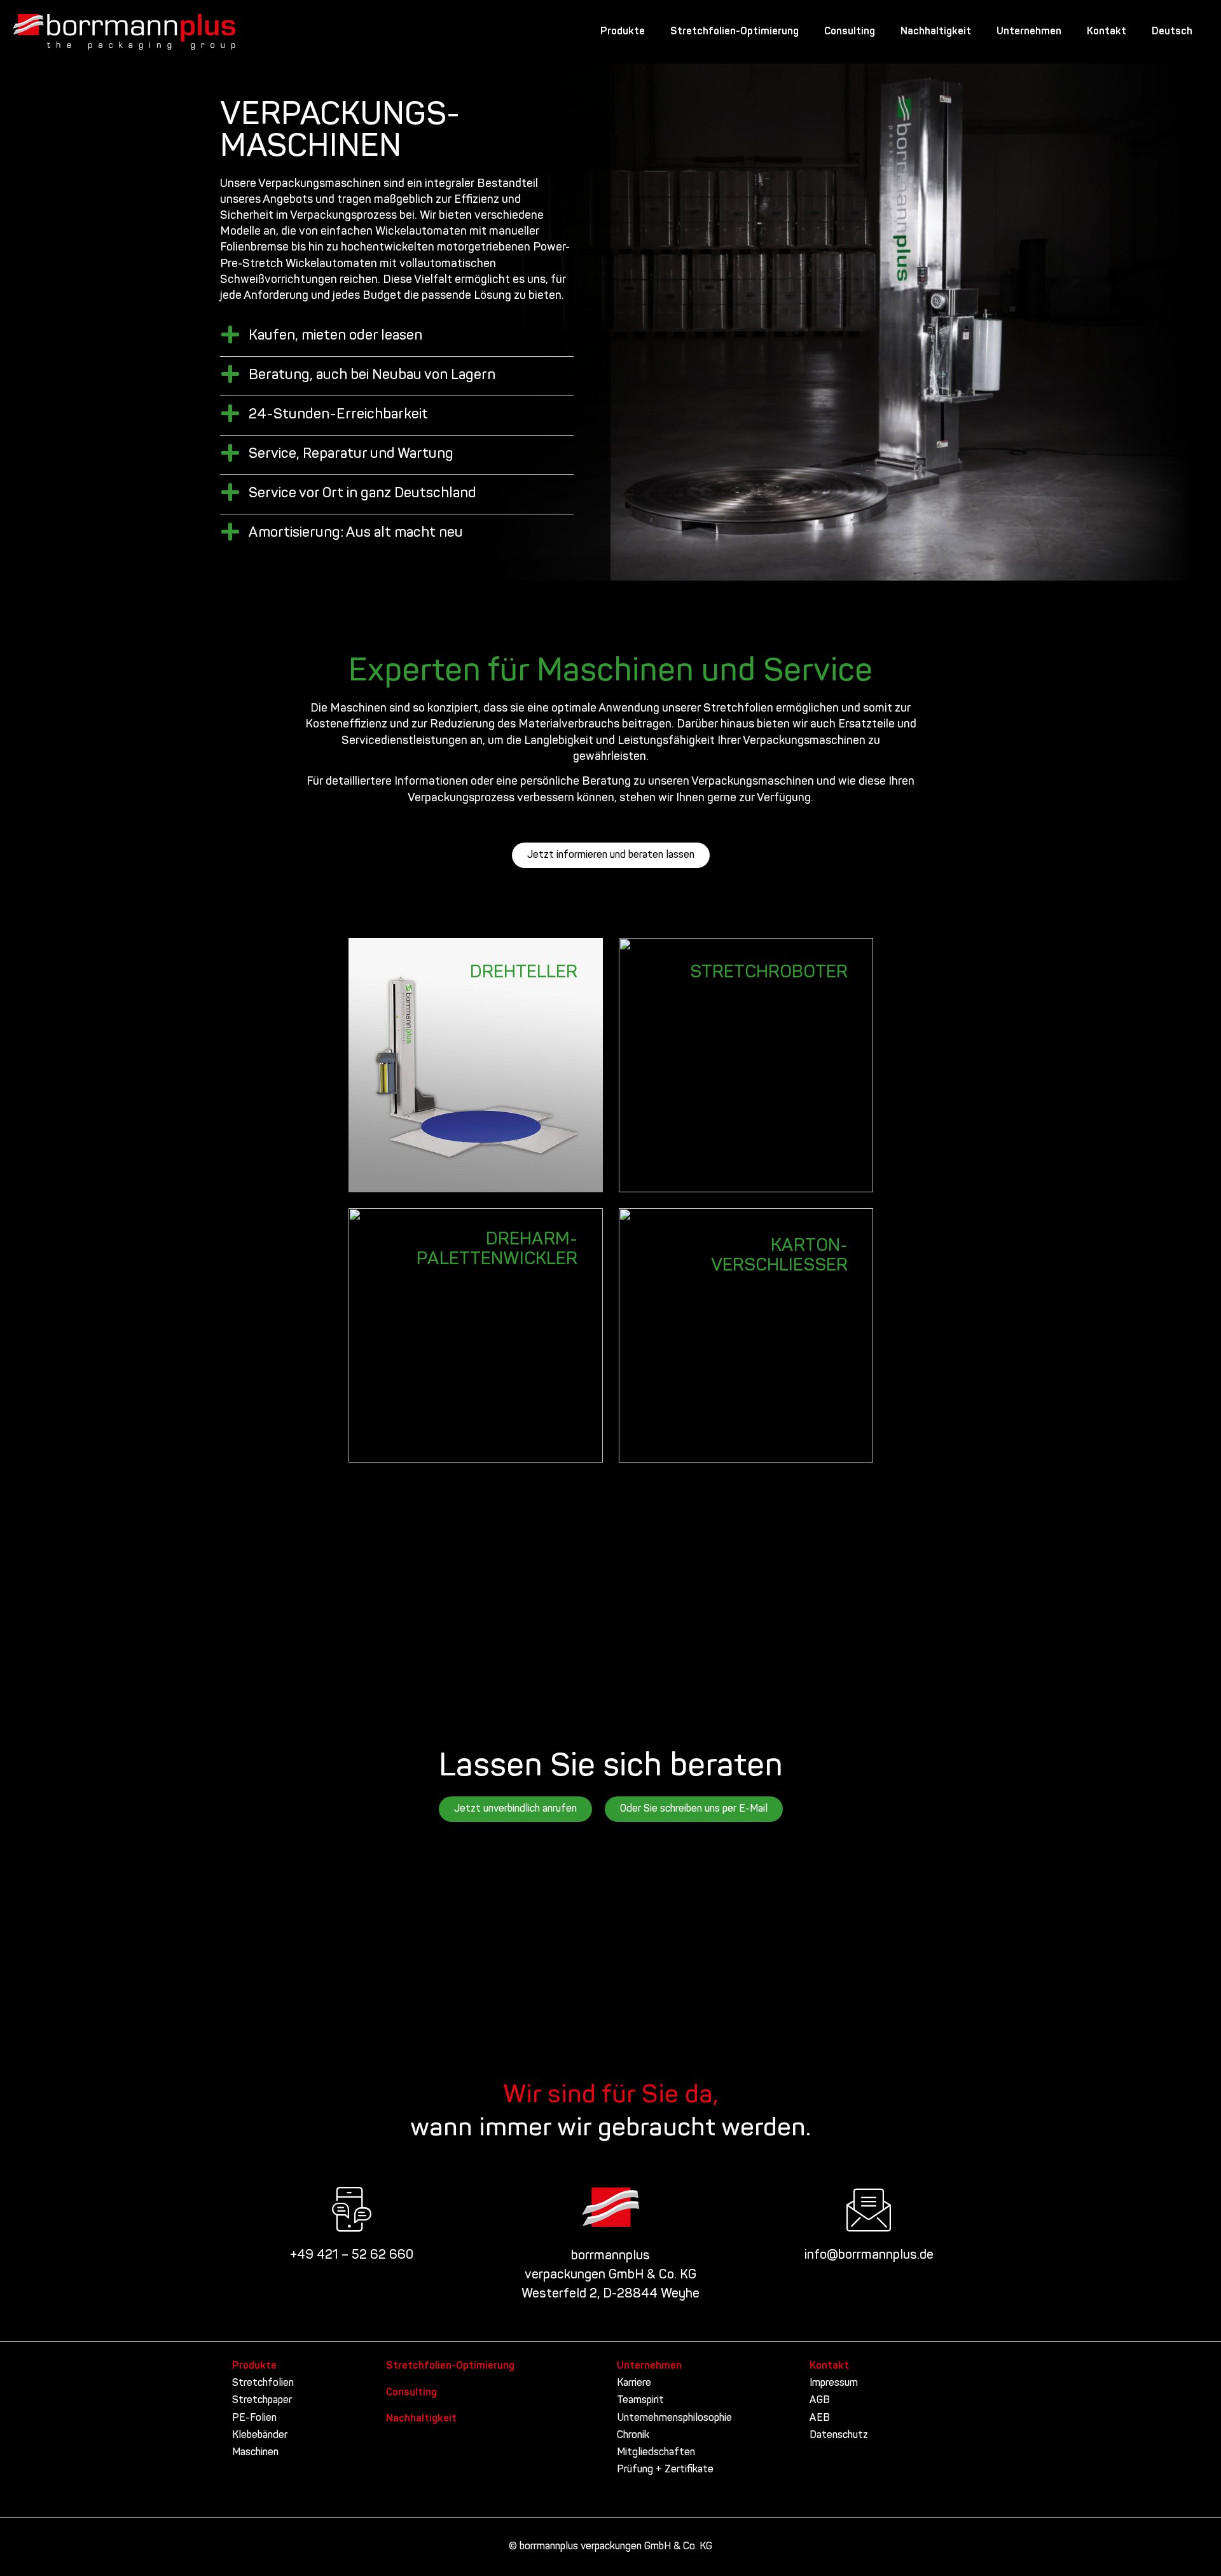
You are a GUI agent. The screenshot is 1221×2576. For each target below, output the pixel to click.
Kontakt (1107, 32)
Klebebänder (260, 2435)
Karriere (634, 2383)
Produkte (623, 32)
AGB (820, 2400)
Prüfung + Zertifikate (665, 2470)
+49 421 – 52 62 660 (352, 2256)
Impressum (834, 2383)
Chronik (633, 2435)
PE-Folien (254, 2418)
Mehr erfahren (532, 1003)
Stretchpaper (262, 2400)
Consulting (850, 32)
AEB (820, 2418)
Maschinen (255, 2453)
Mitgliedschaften (656, 2453)
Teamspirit (640, 2400)
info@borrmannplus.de (869, 2256)
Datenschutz (839, 2435)
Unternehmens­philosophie (674, 2418)
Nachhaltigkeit (936, 32)
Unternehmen (1029, 32)
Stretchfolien (263, 2383)
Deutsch (1172, 32)
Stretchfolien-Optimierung (735, 32)
